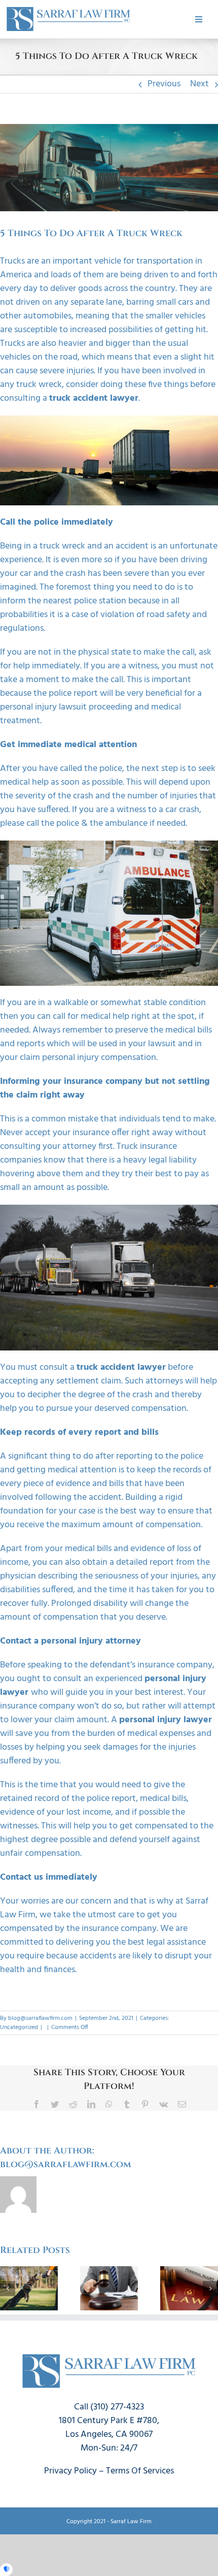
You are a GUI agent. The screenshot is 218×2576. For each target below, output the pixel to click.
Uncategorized (19, 2027)
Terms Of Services (140, 2471)
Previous (164, 84)
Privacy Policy (70, 2471)
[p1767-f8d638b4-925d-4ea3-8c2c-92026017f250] (68, 9)
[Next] (210, 2289)
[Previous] (8, 2289)
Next (199, 84)
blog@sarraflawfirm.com (40, 2018)
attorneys (164, 1381)
